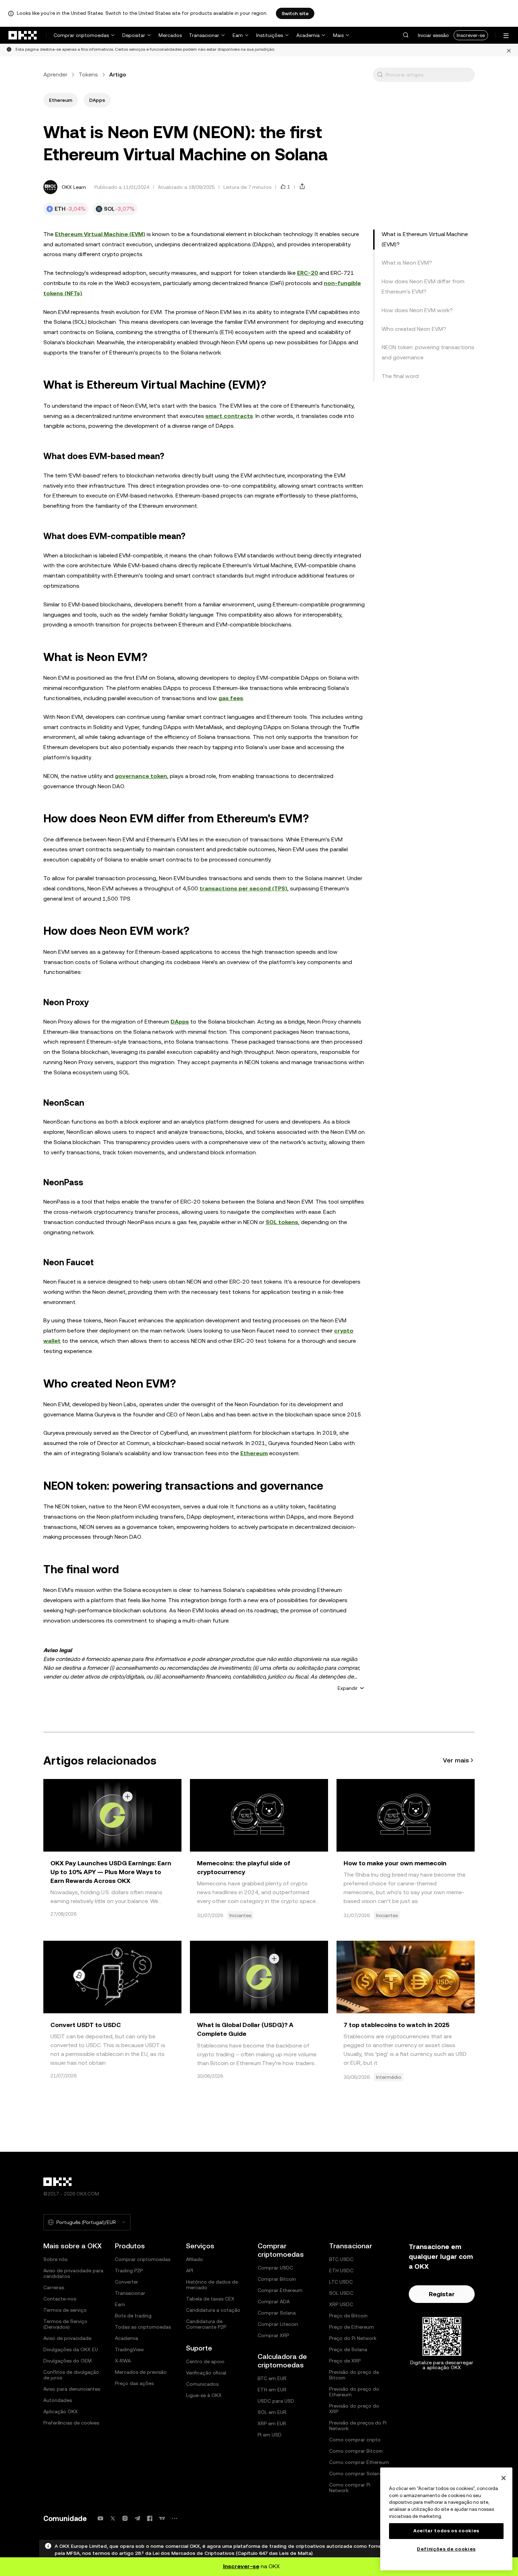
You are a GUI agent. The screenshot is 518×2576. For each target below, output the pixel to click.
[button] (406, 35)
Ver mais (456, 1760)
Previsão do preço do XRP (354, 2409)
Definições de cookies (446, 2549)
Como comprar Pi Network (350, 2488)
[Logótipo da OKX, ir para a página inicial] (23, 35)
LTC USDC (341, 2282)
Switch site (295, 13)
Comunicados (202, 2384)
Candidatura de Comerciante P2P (206, 2324)
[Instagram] (125, 2518)
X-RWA (123, 2361)
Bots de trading (133, 2316)
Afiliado (195, 2259)
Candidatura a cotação (213, 2310)
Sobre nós (55, 2259)
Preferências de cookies (71, 2423)
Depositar (134, 35)
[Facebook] (150, 2518)
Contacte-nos (60, 2299)
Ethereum (254, 1453)
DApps (180, 1022)
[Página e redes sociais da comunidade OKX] (174, 2518)
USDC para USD (276, 2401)
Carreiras (54, 2287)
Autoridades (58, 2400)
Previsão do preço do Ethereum (354, 2392)
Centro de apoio (205, 2361)
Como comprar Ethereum (359, 2462)
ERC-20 (307, 273)
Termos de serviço (65, 2310)
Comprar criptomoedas (81, 35)
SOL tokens (282, 1222)
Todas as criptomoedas (143, 2327)
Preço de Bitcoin (348, 2316)
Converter (127, 2282)
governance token (141, 776)
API (190, 2271)
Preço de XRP (345, 2361)
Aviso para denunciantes (72, 2389)
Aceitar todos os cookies (446, 2531)
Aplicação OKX (61, 2411)
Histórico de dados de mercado (212, 2285)
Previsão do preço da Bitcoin (354, 2375)
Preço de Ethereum (351, 2327)
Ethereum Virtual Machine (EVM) (100, 234)
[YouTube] (100, 2518)
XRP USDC (341, 2304)
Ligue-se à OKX (204, 2395)
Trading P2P (129, 2271)
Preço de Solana (348, 2349)
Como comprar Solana (356, 2473)
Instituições (270, 35)
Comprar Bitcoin (277, 2279)
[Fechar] (509, 50)
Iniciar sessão (433, 35)
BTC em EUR (272, 2378)
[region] (446, 2519)
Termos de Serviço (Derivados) (65, 2324)
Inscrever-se (471, 35)
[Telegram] (137, 2518)
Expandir (348, 1688)
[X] (113, 2518)
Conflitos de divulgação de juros (71, 2375)
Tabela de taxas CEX (210, 2299)
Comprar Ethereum (280, 2290)
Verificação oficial (206, 2373)
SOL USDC (341, 2293)
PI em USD (270, 2435)
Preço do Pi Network (353, 2338)
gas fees (231, 698)
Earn (238, 35)
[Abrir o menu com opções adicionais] (506, 36)
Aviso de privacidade (67, 2338)
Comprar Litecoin (278, 2324)
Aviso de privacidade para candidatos (73, 2273)
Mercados (170, 35)
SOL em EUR (272, 2412)
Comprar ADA (274, 2302)
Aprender (55, 75)
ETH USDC (341, 2271)
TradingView (129, 2349)
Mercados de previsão (141, 2372)
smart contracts (229, 416)
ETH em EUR (272, 2390)
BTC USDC (341, 2259)
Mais (338, 35)
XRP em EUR (272, 2423)
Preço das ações (134, 2383)
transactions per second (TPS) (243, 888)
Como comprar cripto (355, 2440)
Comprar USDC (275, 2268)
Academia (308, 35)
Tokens (88, 75)
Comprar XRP (273, 2335)
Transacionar (204, 35)
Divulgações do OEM (67, 2361)
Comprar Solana (277, 2313)
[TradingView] (162, 2518)
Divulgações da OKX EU (71, 2349)
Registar (442, 2294)
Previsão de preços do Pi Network (358, 2426)
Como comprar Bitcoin (356, 2451)
